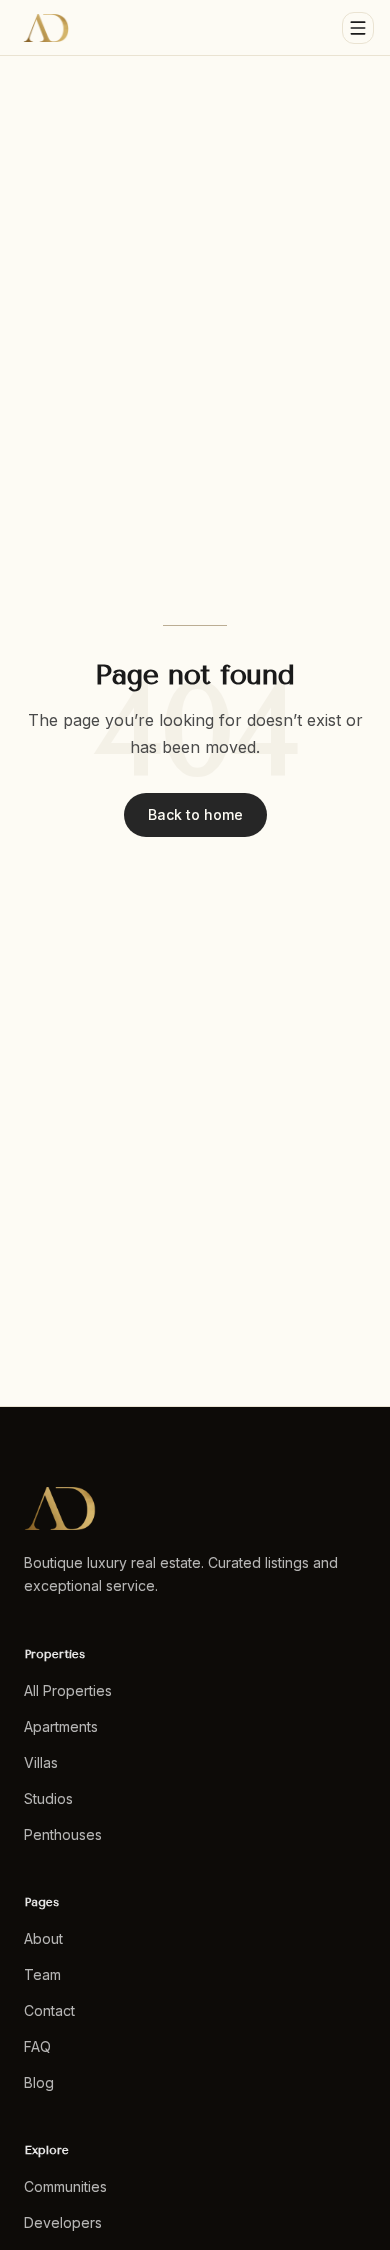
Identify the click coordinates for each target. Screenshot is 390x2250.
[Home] (46, 28)
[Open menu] (358, 28)
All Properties (68, 1690)
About (43, 1938)
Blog (39, 2082)
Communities (65, 2186)
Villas (41, 1762)
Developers (63, 2222)
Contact (49, 2010)
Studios (48, 1798)
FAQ (37, 2046)
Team (42, 1974)
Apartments (61, 1726)
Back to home (195, 814)
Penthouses (63, 1834)
